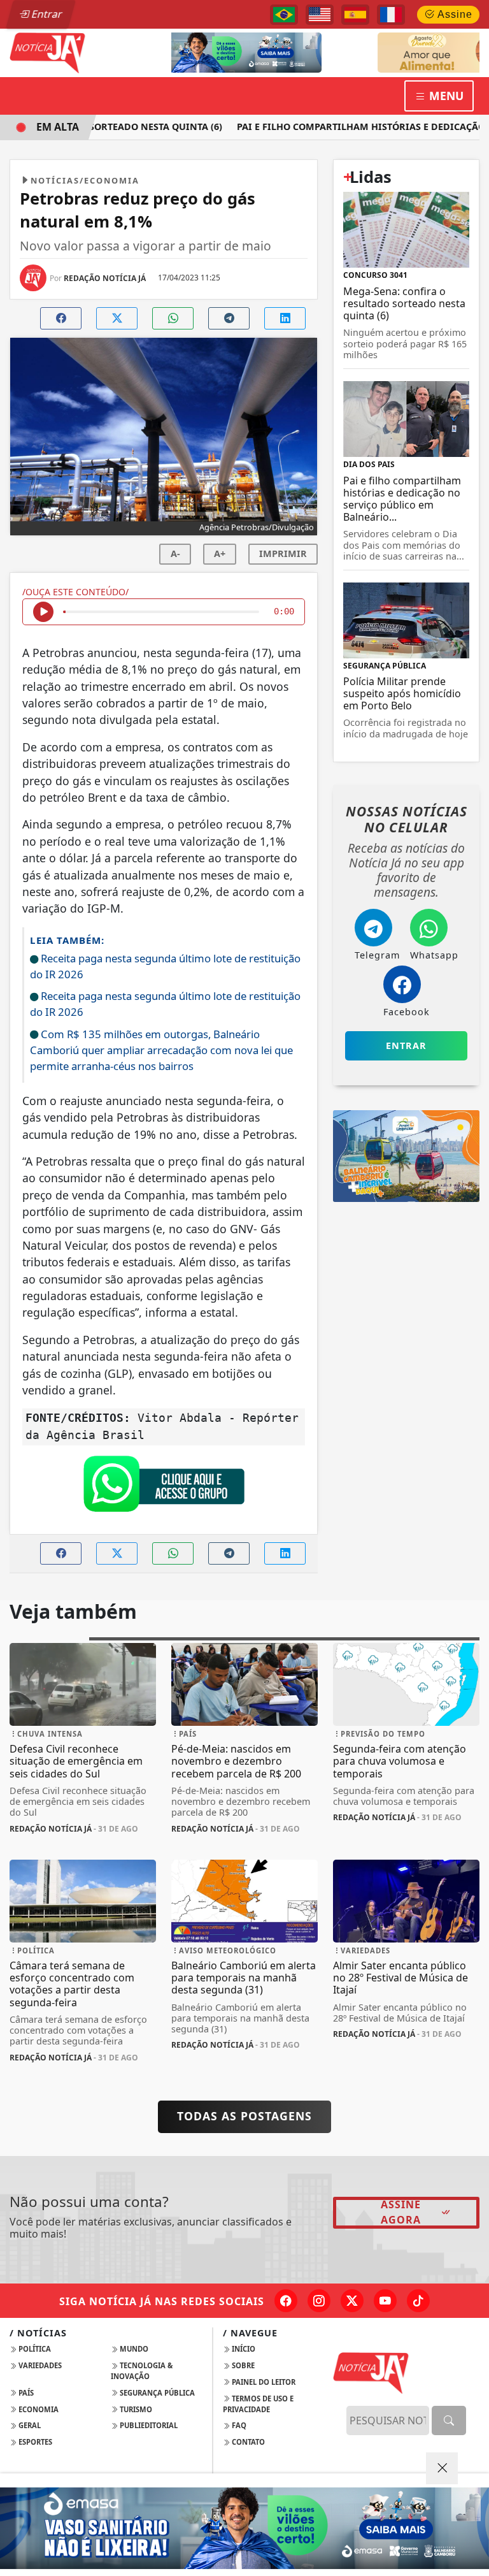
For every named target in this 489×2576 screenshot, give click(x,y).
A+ (220, 554)
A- (175, 554)
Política (34, 2349)
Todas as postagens (244, 2116)
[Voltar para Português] (284, 15)
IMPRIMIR (283, 554)
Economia (38, 2409)
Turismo (135, 2409)
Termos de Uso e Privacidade (258, 2404)
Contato (247, 2442)
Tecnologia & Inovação (142, 2371)
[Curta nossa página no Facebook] (286, 2301)
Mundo (133, 2349)
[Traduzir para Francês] (391, 15)
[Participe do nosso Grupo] (164, 1487)
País (25, 2393)
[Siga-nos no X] (352, 2301)
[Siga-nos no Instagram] (319, 2301)
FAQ (238, 2425)
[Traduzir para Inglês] (320, 15)
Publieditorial (148, 2425)
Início (243, 2349)
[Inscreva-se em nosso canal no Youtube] (385, 2301)
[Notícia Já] (83, 52)
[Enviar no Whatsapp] (173, 318)
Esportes (34, 2442)
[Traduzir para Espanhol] (355, 15)
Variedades (39, 2365)
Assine (454, 14)
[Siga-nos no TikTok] (418, 2301)
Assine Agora (401, 2212)
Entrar (46, 14)
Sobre (242, 2365)
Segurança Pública (156, 2393)
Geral (29, 2425)
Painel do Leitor (263, 2382)
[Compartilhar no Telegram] (229, 318)
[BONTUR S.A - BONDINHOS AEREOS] (406, 1155)
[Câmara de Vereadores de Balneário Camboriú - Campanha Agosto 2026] (349, 52)
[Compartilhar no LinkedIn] (285, 318)
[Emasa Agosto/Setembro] (244, 2528)
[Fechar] (442, 2468)
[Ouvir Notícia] (43, 612)
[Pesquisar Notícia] (449, 2420)
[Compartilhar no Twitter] (117, 318)
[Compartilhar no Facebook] (61, 318)
